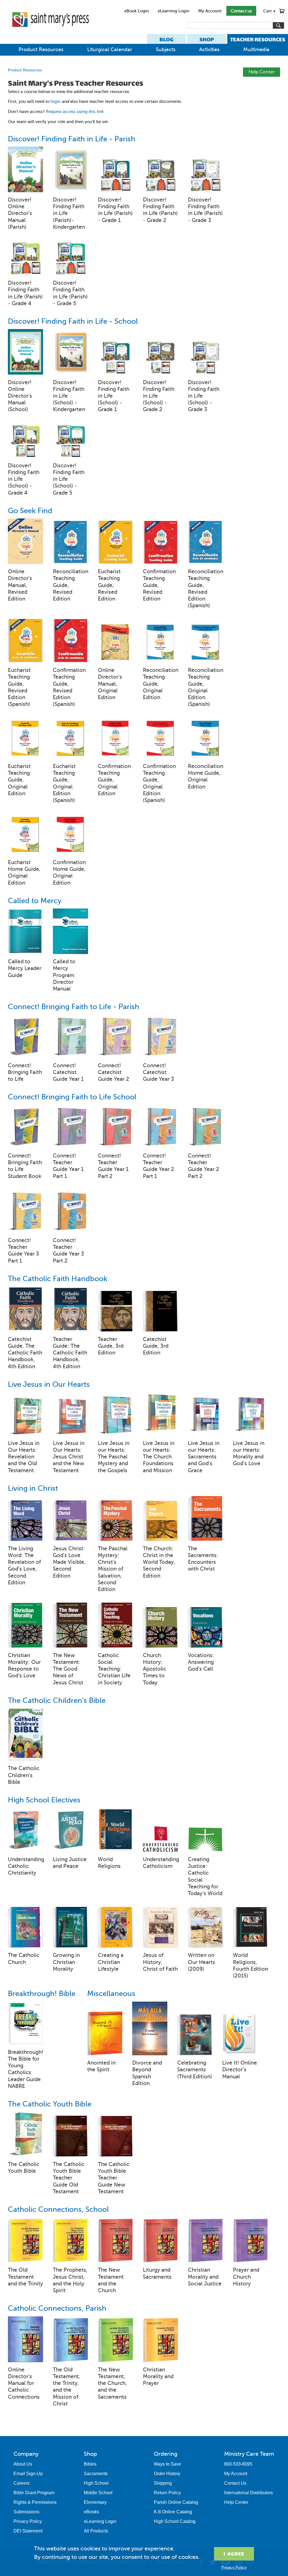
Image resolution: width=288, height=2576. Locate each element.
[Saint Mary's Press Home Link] (50, 31)
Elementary (95, 2502)
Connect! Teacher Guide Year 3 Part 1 (23, 1250)
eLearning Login (174, 11)
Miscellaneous (111, 1994)
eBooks (91, 2512)
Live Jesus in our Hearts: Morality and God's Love (249, 1453)
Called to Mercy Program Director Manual (64, 975)
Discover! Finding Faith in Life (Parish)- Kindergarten (69, 213)
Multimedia (256, 49)
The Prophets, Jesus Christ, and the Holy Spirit (70, 2280)
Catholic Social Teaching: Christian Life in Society (114, 1669)
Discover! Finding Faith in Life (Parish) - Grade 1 (115, 210)
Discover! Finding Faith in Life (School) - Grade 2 (159, 396)
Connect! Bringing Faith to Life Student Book (25, 1166)
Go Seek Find (30, 511)
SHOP (207, 39)
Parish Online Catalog (176, 2502)
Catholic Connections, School (58, 2209)
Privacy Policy (28, 2521)
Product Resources (41, 49)
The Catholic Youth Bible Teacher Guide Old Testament (69, 2178)
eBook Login (137, 11)
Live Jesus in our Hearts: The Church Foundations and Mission (159, 1457)
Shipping (163, 2483)
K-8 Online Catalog (173, 2512)
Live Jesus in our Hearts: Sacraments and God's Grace (204, 1457)
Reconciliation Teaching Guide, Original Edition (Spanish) (205, 687)
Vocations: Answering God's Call (201, 1662)
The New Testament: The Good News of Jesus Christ (68, 1669)
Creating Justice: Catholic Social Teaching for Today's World (205, 1876)
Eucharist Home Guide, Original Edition (24, 873)
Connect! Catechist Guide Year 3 (158, 1072)
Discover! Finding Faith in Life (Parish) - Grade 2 (160, 210)
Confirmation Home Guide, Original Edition (69, 873)
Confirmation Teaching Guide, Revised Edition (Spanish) (69, 687)
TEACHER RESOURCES (258, 39)
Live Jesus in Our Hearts (49, 1384)
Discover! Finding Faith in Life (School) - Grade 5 (69, 479)
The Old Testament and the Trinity (25, 2277)
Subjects (166, 49)
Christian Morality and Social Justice (205, 2277)
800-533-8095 (238, 2464)
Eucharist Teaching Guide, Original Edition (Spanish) (64, 783)
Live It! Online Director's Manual (240, 2069)
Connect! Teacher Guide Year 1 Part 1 (68, 1166)
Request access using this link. (75, 112)
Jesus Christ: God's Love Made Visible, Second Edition (69, 1562)
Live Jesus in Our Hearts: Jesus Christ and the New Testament (69, 1457)
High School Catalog (175, 2521)
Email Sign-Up (28, 2474)
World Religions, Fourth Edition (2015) (250, 1965)
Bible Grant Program (34, 2493)
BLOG (166, 39)
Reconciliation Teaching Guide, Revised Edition (70, 585)
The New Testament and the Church (111, 2280)
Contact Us (235, 2483)
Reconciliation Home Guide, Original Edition (205, 776)
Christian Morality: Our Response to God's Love (24, 1666)
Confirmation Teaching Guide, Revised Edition (159, 585)
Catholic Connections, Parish (57, 2308)
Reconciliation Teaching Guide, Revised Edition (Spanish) (205, 588)
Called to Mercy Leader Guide (25, 968)
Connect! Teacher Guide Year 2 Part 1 (158, 1166)
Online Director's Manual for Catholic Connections (24, 2383)
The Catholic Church (24, 1958)
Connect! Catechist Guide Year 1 (68, 1072)
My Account (210, 11)
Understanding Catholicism (160, 1863)
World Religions (109, 1863)
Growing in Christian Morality (66, 1962)
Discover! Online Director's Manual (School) (20, 396)
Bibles (90, 2464)
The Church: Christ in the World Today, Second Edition (159, 1562)
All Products (96, 2531)
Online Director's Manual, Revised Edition (20, 585)
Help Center (262, 72)
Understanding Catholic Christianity (25, 1866)
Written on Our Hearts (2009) (202, 1962)
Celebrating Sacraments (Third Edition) (195, 2069)
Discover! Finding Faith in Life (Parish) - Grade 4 (25, 293)
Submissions (26, 2512)
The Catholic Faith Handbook (58, 1279)
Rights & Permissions (35, 2502)
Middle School (98, 2493)
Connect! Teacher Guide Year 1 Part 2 (113, 1166)
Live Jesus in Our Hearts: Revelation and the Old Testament (24, 1457)
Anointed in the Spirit (101, 2066)
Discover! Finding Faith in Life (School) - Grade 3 (204, 396)
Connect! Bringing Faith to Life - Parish (74, 1007)
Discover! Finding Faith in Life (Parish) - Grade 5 (70, 293)
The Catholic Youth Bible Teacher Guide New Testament (114, 2178)
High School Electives (44, 1800)
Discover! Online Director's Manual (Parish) (20, 213)
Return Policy (167, 2493)
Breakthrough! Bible (42, 1994)
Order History (167, 2474)
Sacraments (96, 2474)
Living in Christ (33, 1488)
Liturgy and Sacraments (157, 2273)
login (56, 101)
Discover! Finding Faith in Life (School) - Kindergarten (69, 396)
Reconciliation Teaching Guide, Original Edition (160, 684)
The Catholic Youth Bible (50, 2104)
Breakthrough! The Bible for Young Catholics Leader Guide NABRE (25, 2069)
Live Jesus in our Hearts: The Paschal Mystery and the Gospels (114, 1457)
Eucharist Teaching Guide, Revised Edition (109, 585)
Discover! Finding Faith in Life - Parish (72, 139)
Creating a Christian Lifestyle (111, 1962)
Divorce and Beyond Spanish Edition (147, 2073)
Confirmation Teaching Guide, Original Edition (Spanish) (159, 783)
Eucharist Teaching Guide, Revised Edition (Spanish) (19, 687)
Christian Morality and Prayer (158, 2376)
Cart (270, 11)
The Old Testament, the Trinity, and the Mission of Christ (67, 2387)
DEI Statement (28, 2531)
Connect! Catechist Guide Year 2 (113, 1072)
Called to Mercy (35, 901)
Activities (209, 49)
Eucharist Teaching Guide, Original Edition (19, 780)
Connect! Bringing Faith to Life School (72, 1097)
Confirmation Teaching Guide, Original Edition (114, 780)
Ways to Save (167, 2464)
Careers (22, 2483)
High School (96, 2483)
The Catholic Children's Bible (57, 1701)
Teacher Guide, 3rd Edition (111, 1346)
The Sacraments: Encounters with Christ (203, 1559)
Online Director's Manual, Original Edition (110, 684)
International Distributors (248, 2493)
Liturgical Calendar (110, 49)
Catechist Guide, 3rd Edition (156, 1346)
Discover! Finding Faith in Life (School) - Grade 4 (24, 479)
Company (26, 2454)
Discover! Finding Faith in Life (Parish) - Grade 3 (205, 210)
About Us (23, 2464)
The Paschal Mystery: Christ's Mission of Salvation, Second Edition (113, 1569)
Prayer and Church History (246, 2277)
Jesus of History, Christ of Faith (160, 1962)
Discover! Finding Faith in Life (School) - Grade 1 (114, 396)
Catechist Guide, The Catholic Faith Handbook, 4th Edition (25, 1353)
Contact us (241, 11)
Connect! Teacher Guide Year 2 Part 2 (203, 1166)
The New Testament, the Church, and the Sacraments (112, 2383)
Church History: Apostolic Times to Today (155, 1669)
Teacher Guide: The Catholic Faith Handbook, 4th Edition (70, 1353)
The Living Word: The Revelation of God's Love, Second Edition (24, 1565)
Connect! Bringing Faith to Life (25, 1072)
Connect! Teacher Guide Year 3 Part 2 (68, 1250)
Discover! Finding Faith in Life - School (73, 321)
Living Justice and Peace (70, 1863)
